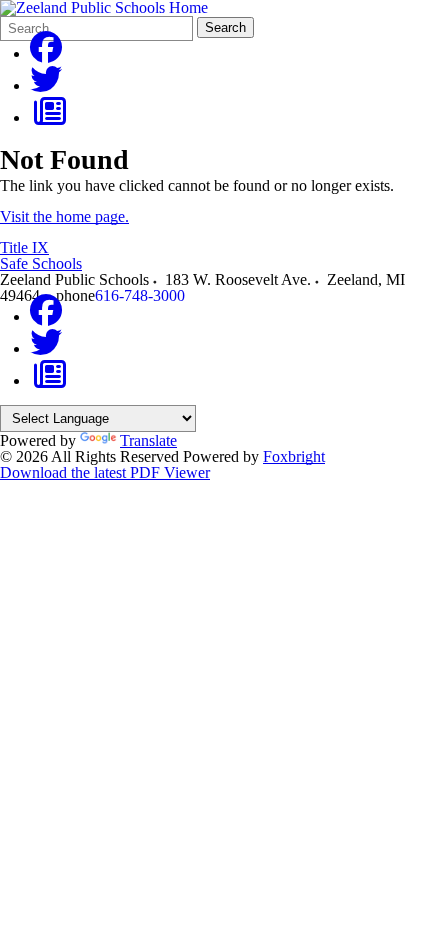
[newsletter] (50, 117)
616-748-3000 (140, 295)
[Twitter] (46, 85)
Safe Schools (41, 263)
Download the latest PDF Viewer (105, 472)
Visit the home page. (64, 216)
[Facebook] (46, 53)
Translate (148, 440)
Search (225, 27)
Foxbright (294, 456)
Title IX (24, 247)
